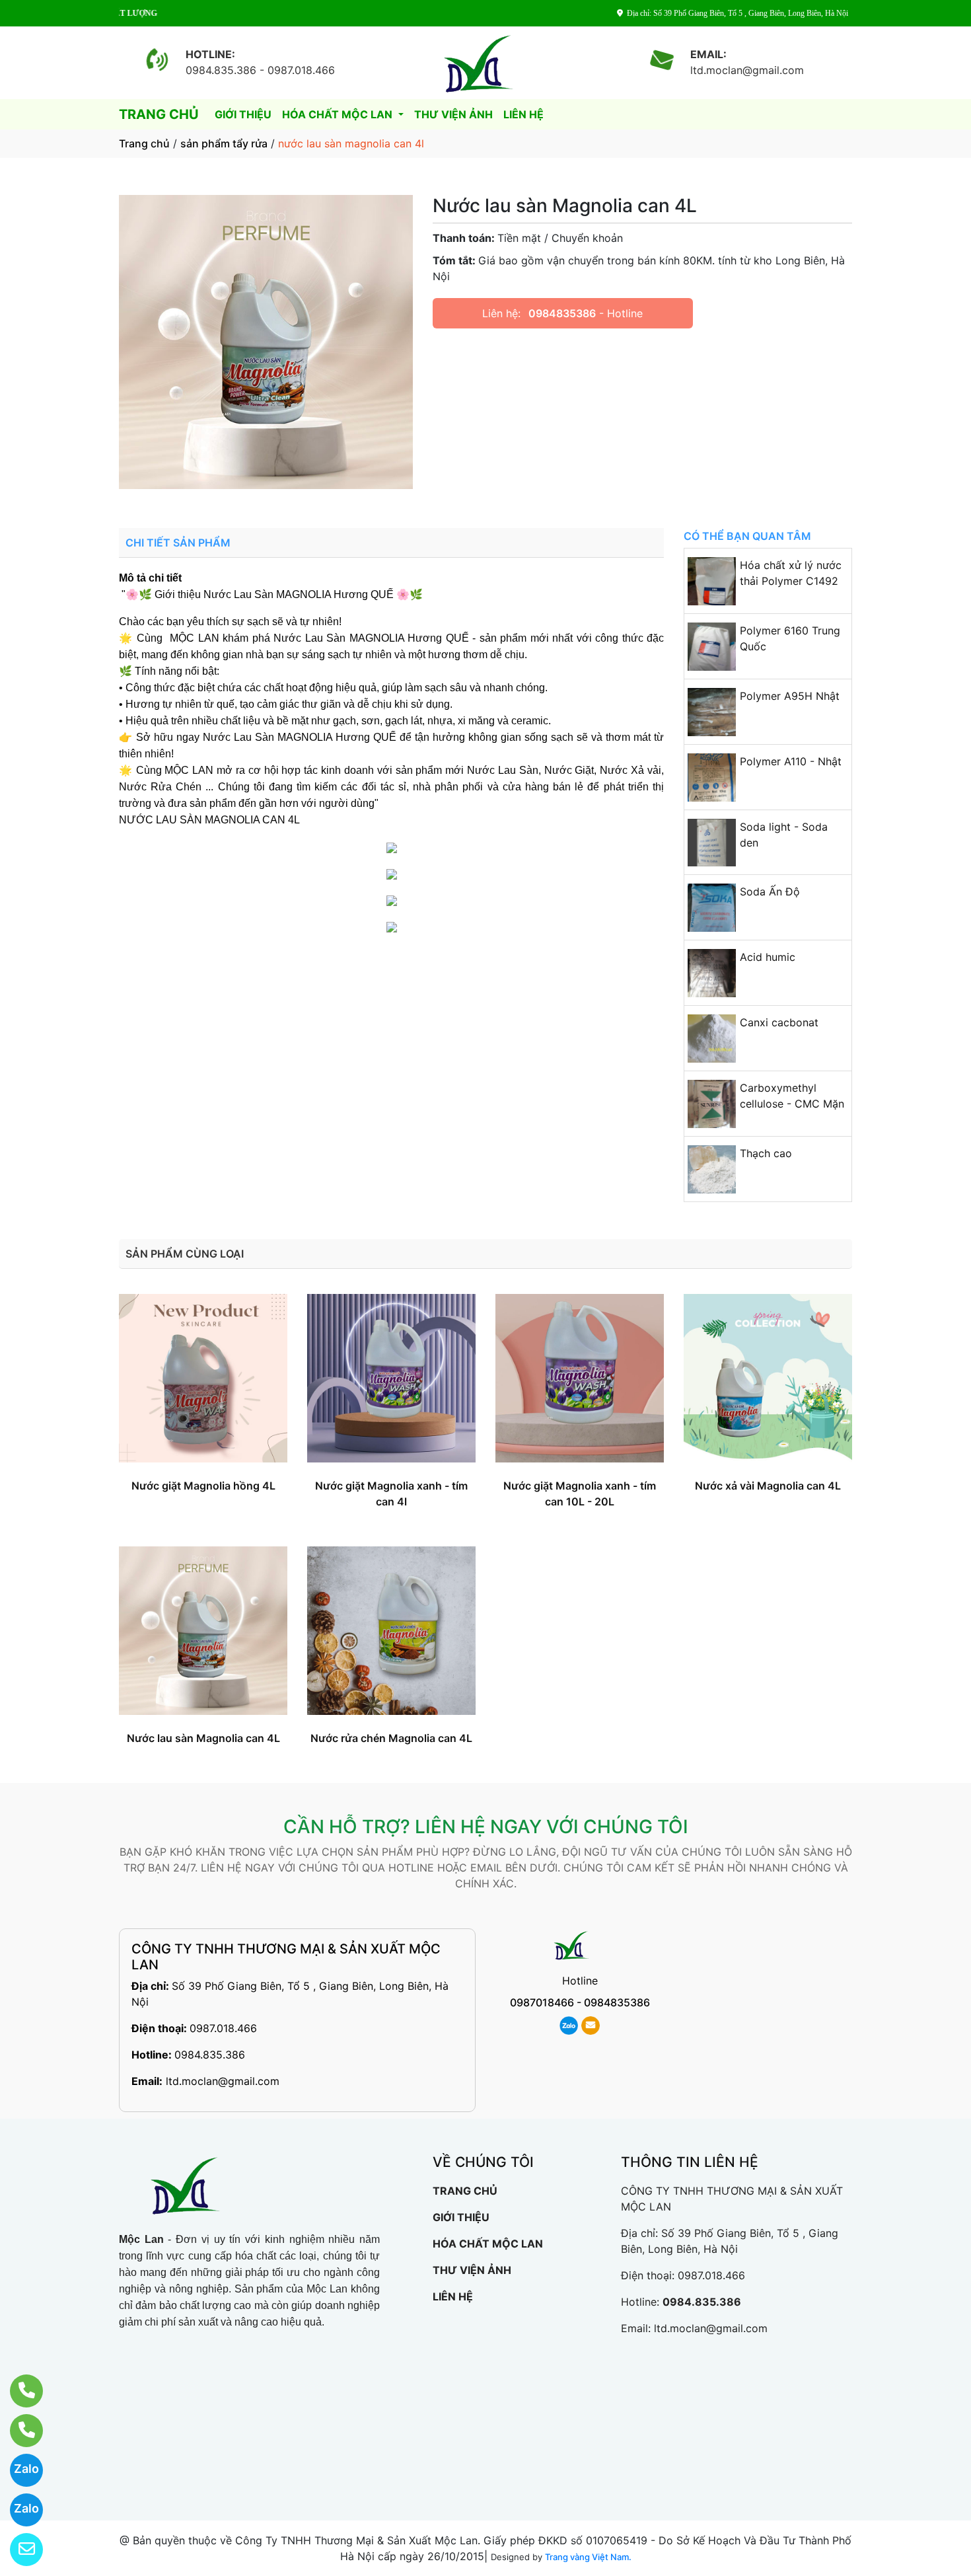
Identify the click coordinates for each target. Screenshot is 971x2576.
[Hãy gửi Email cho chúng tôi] (18, 2550)
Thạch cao (766, 1153)
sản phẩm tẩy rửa (224, 143)
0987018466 (542, 2002)
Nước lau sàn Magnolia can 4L (203, 1738)
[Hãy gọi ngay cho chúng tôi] (18, 2431)
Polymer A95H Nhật (790, 696)
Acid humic (768, 957)
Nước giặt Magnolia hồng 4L (203, 1486)
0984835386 (562, 313)
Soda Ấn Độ (770, 891)
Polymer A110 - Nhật (791, 761)
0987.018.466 (223, 2028)
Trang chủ (144, 143)
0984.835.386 (210, 2055)
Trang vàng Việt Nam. (588, 2557)
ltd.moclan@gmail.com (223, 2081)
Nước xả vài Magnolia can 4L (768, 1486)
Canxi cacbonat (779, 1022)
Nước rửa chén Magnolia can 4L (391, 1738)
